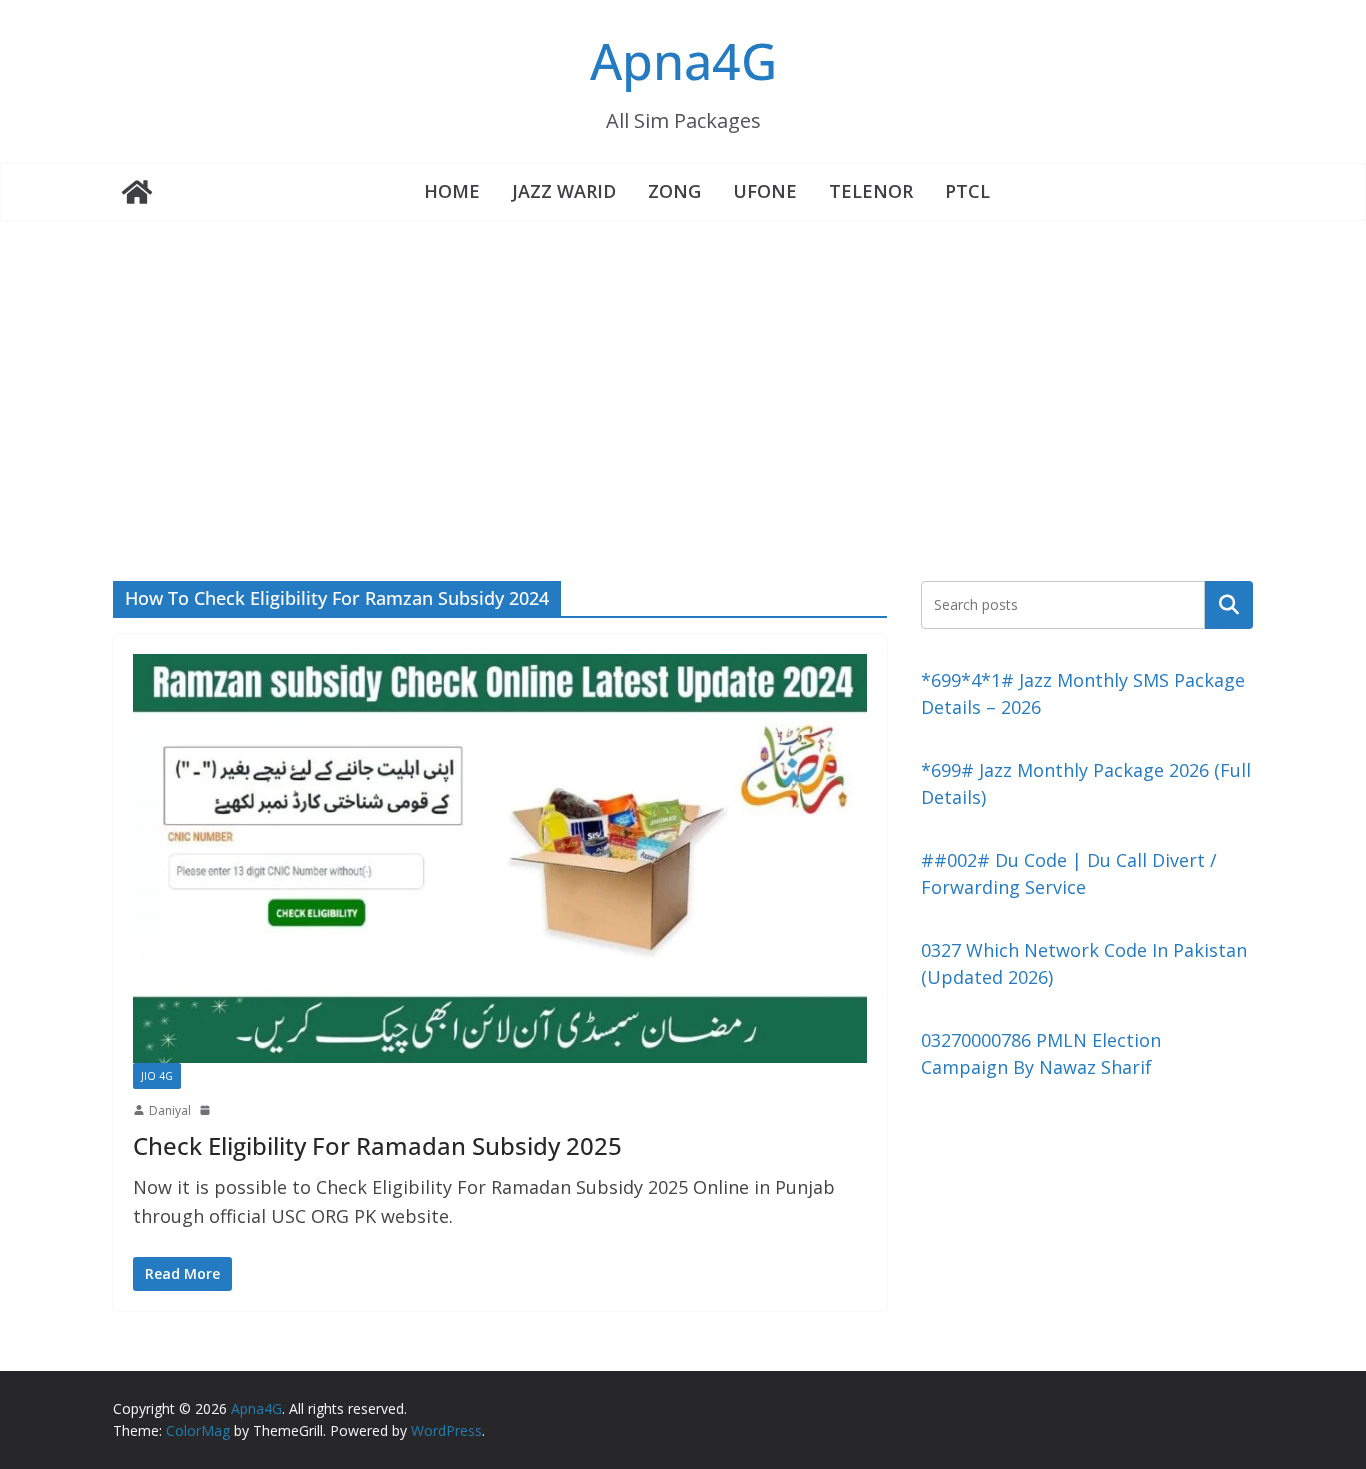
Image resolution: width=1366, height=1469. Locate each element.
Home (452, 191)
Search (1229, 604)
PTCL (967, 191)
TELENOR (871, 191)
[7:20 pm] (207, 1110)
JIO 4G (157, 1076)
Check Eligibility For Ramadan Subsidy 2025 (377, 1145)
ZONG (674, 191)
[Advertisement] (683, 371)
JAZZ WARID (564, 191)
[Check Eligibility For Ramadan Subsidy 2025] (500, 858)
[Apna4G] (137, 192)
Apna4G (683, 61)
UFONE (765, 191)
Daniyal (170, 1110)
